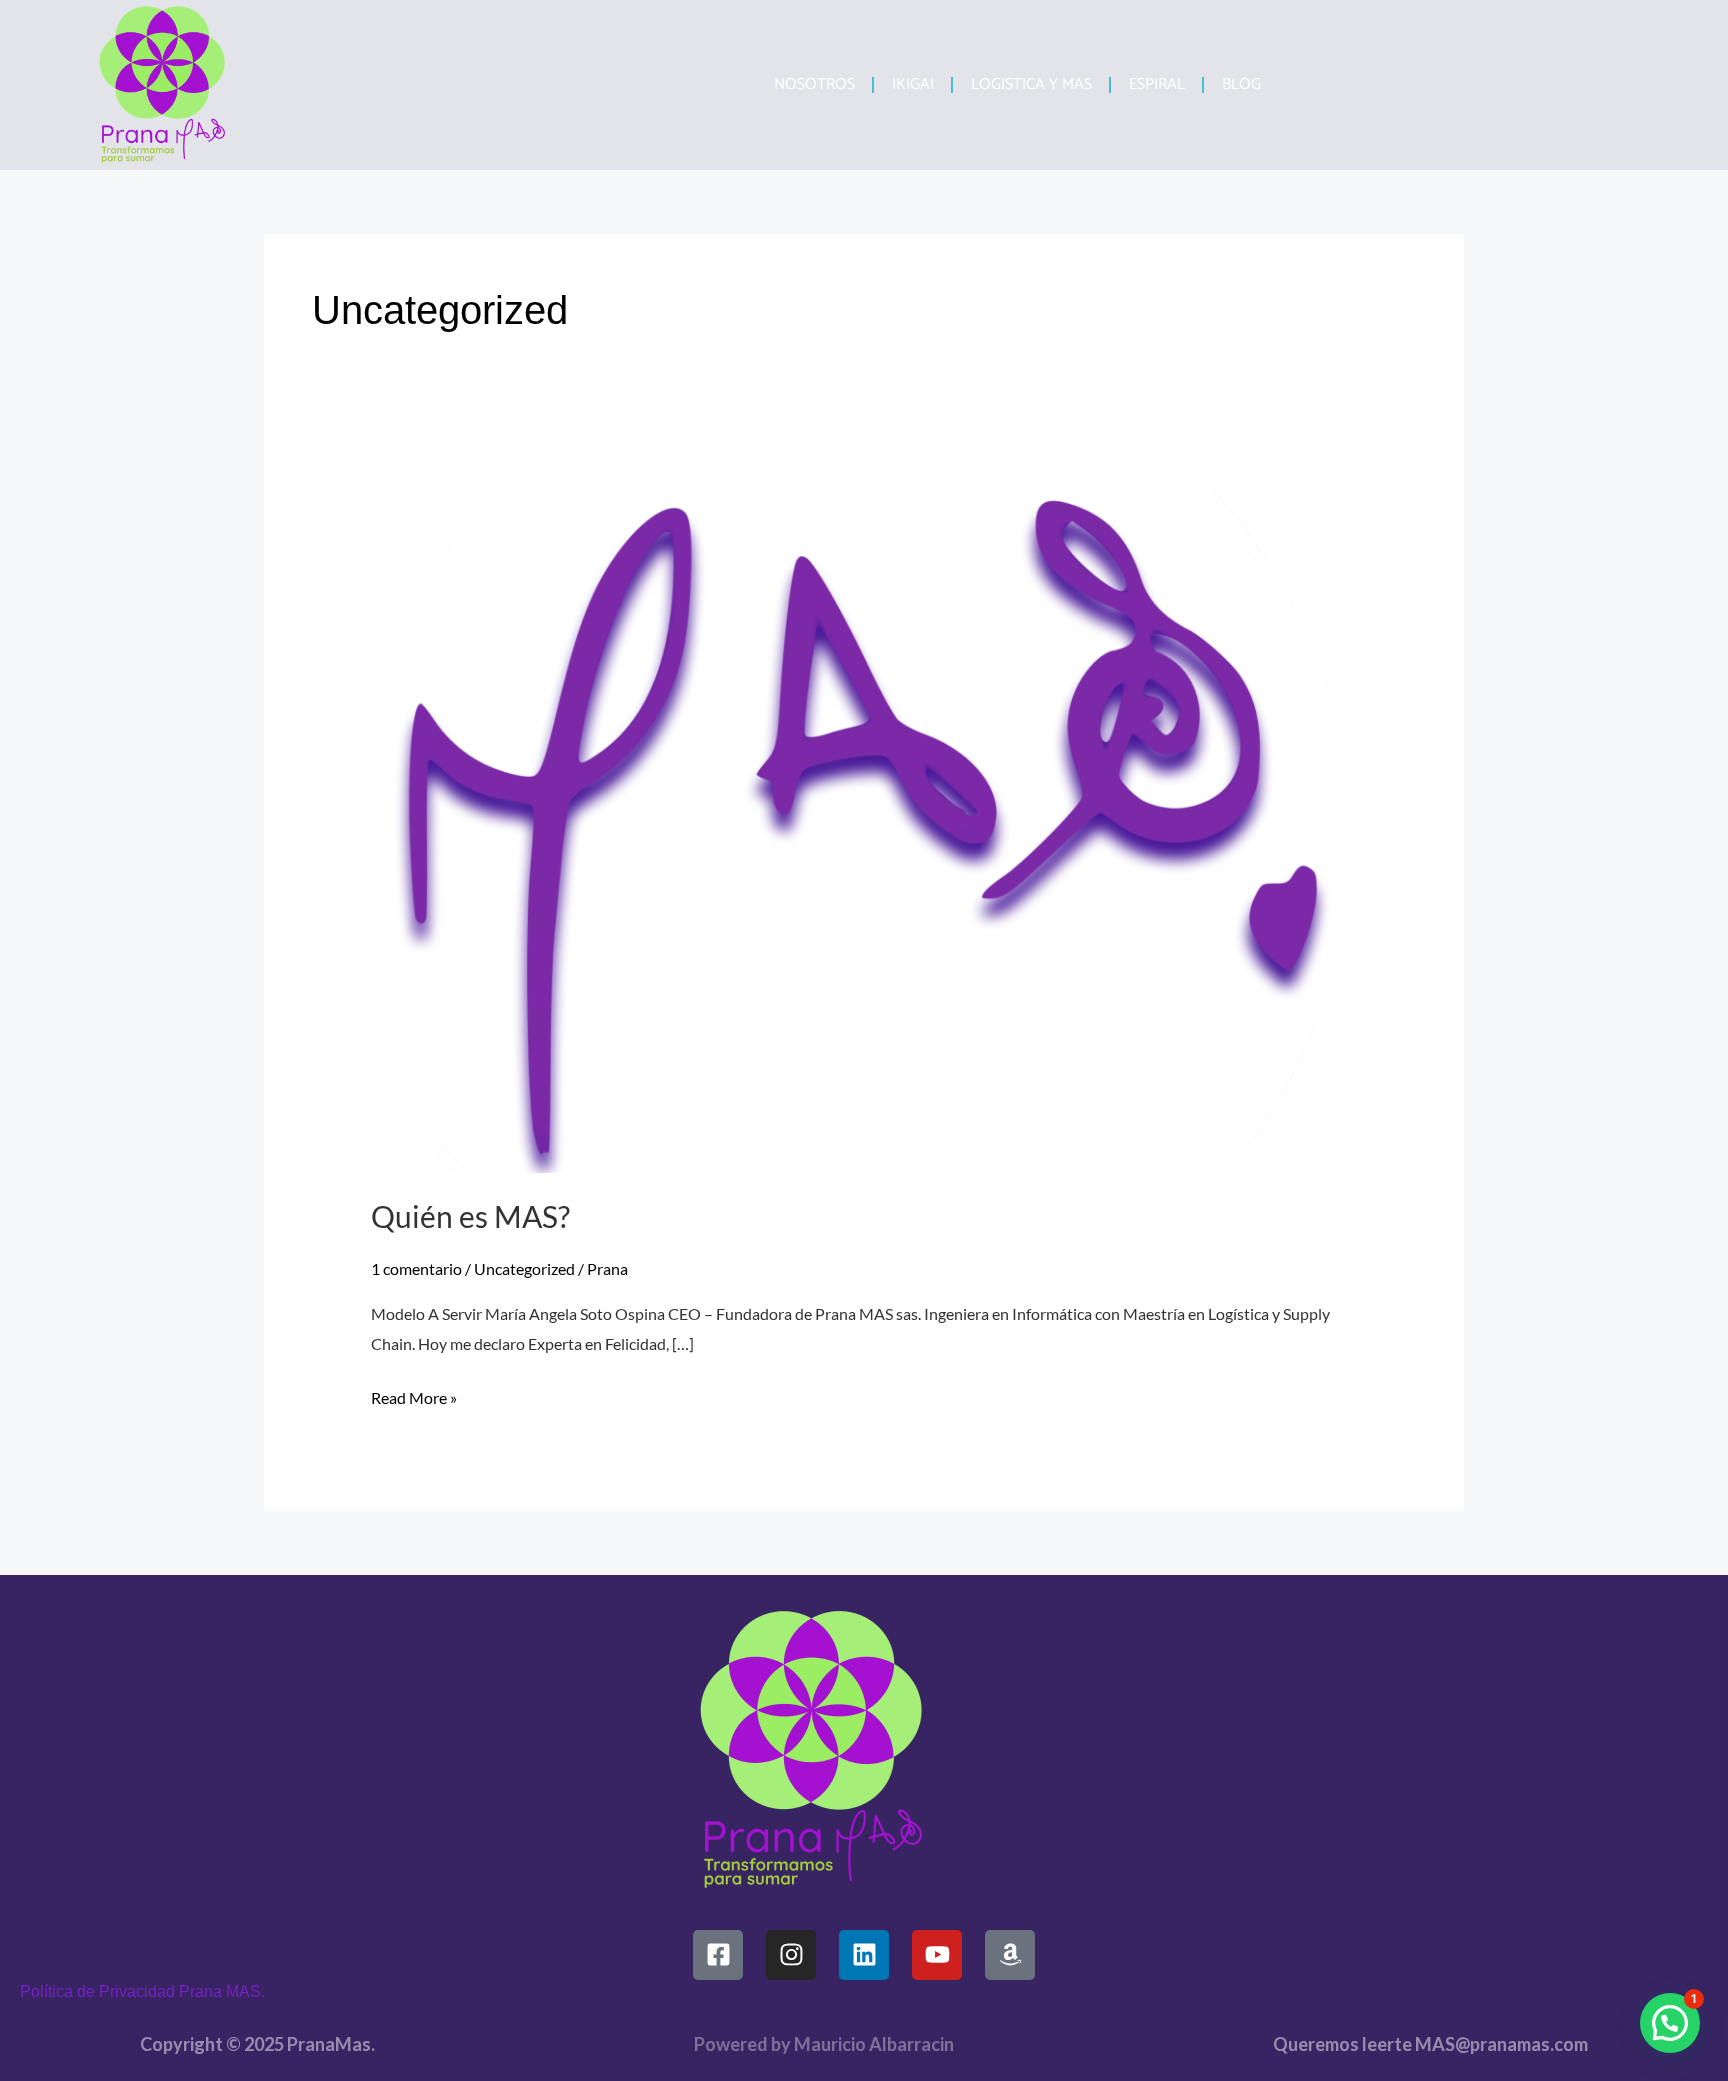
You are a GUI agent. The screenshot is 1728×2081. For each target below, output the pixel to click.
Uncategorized (524, 1268)
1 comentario (416, 1268)
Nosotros (814, 84)
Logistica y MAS (1031, 84)
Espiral (1157, 84)
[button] (1670, 2023)
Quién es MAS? (470, 1216)
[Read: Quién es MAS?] (864, 821)
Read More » (414, 1395)
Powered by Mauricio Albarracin (824, 2044)
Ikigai (913, 84)
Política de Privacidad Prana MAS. (142, 1991)
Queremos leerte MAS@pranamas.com (1430, 2044)
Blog (1241, 84)
